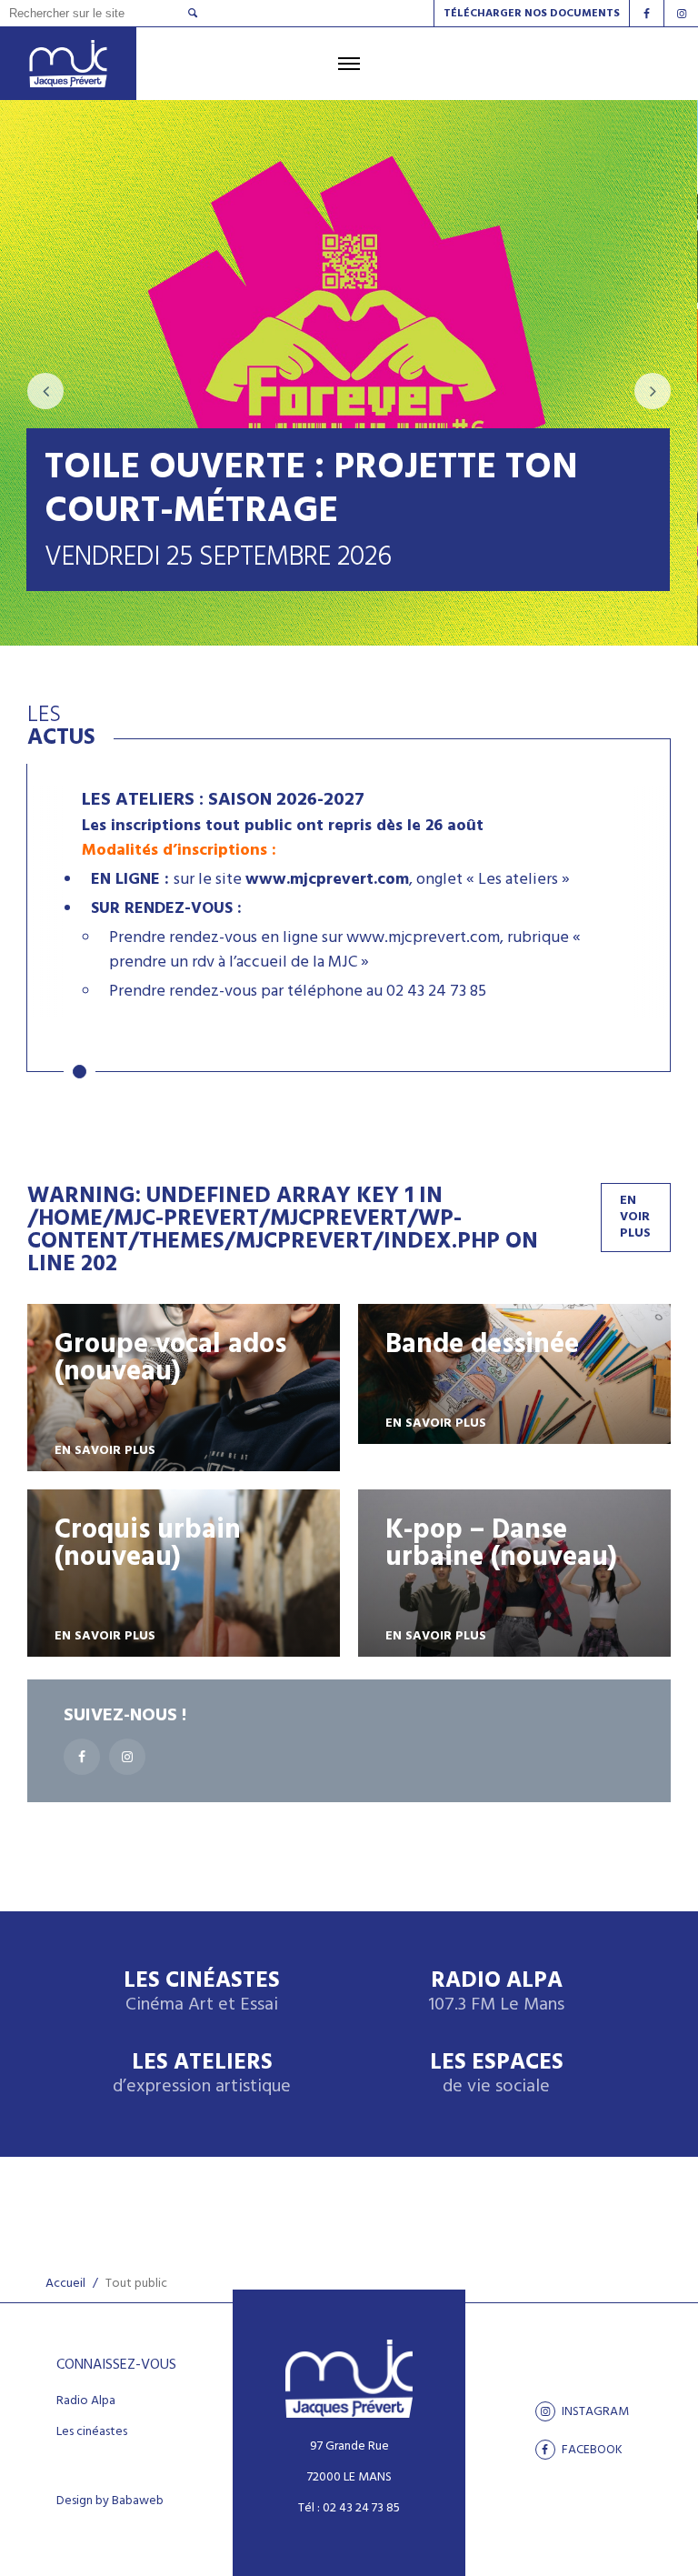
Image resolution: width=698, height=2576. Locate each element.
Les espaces (497, 2075)
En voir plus (635, 1217)
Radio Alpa (496, 1993)
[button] (80, 1072)
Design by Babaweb (110, 2501)
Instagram (594, 2411)
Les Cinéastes (202, 1993)
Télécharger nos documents (532, 14)
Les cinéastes (92, 2432)
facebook (591, 2450)
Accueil (65, 2284)
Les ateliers (202, 2075)
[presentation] (45, 391)
